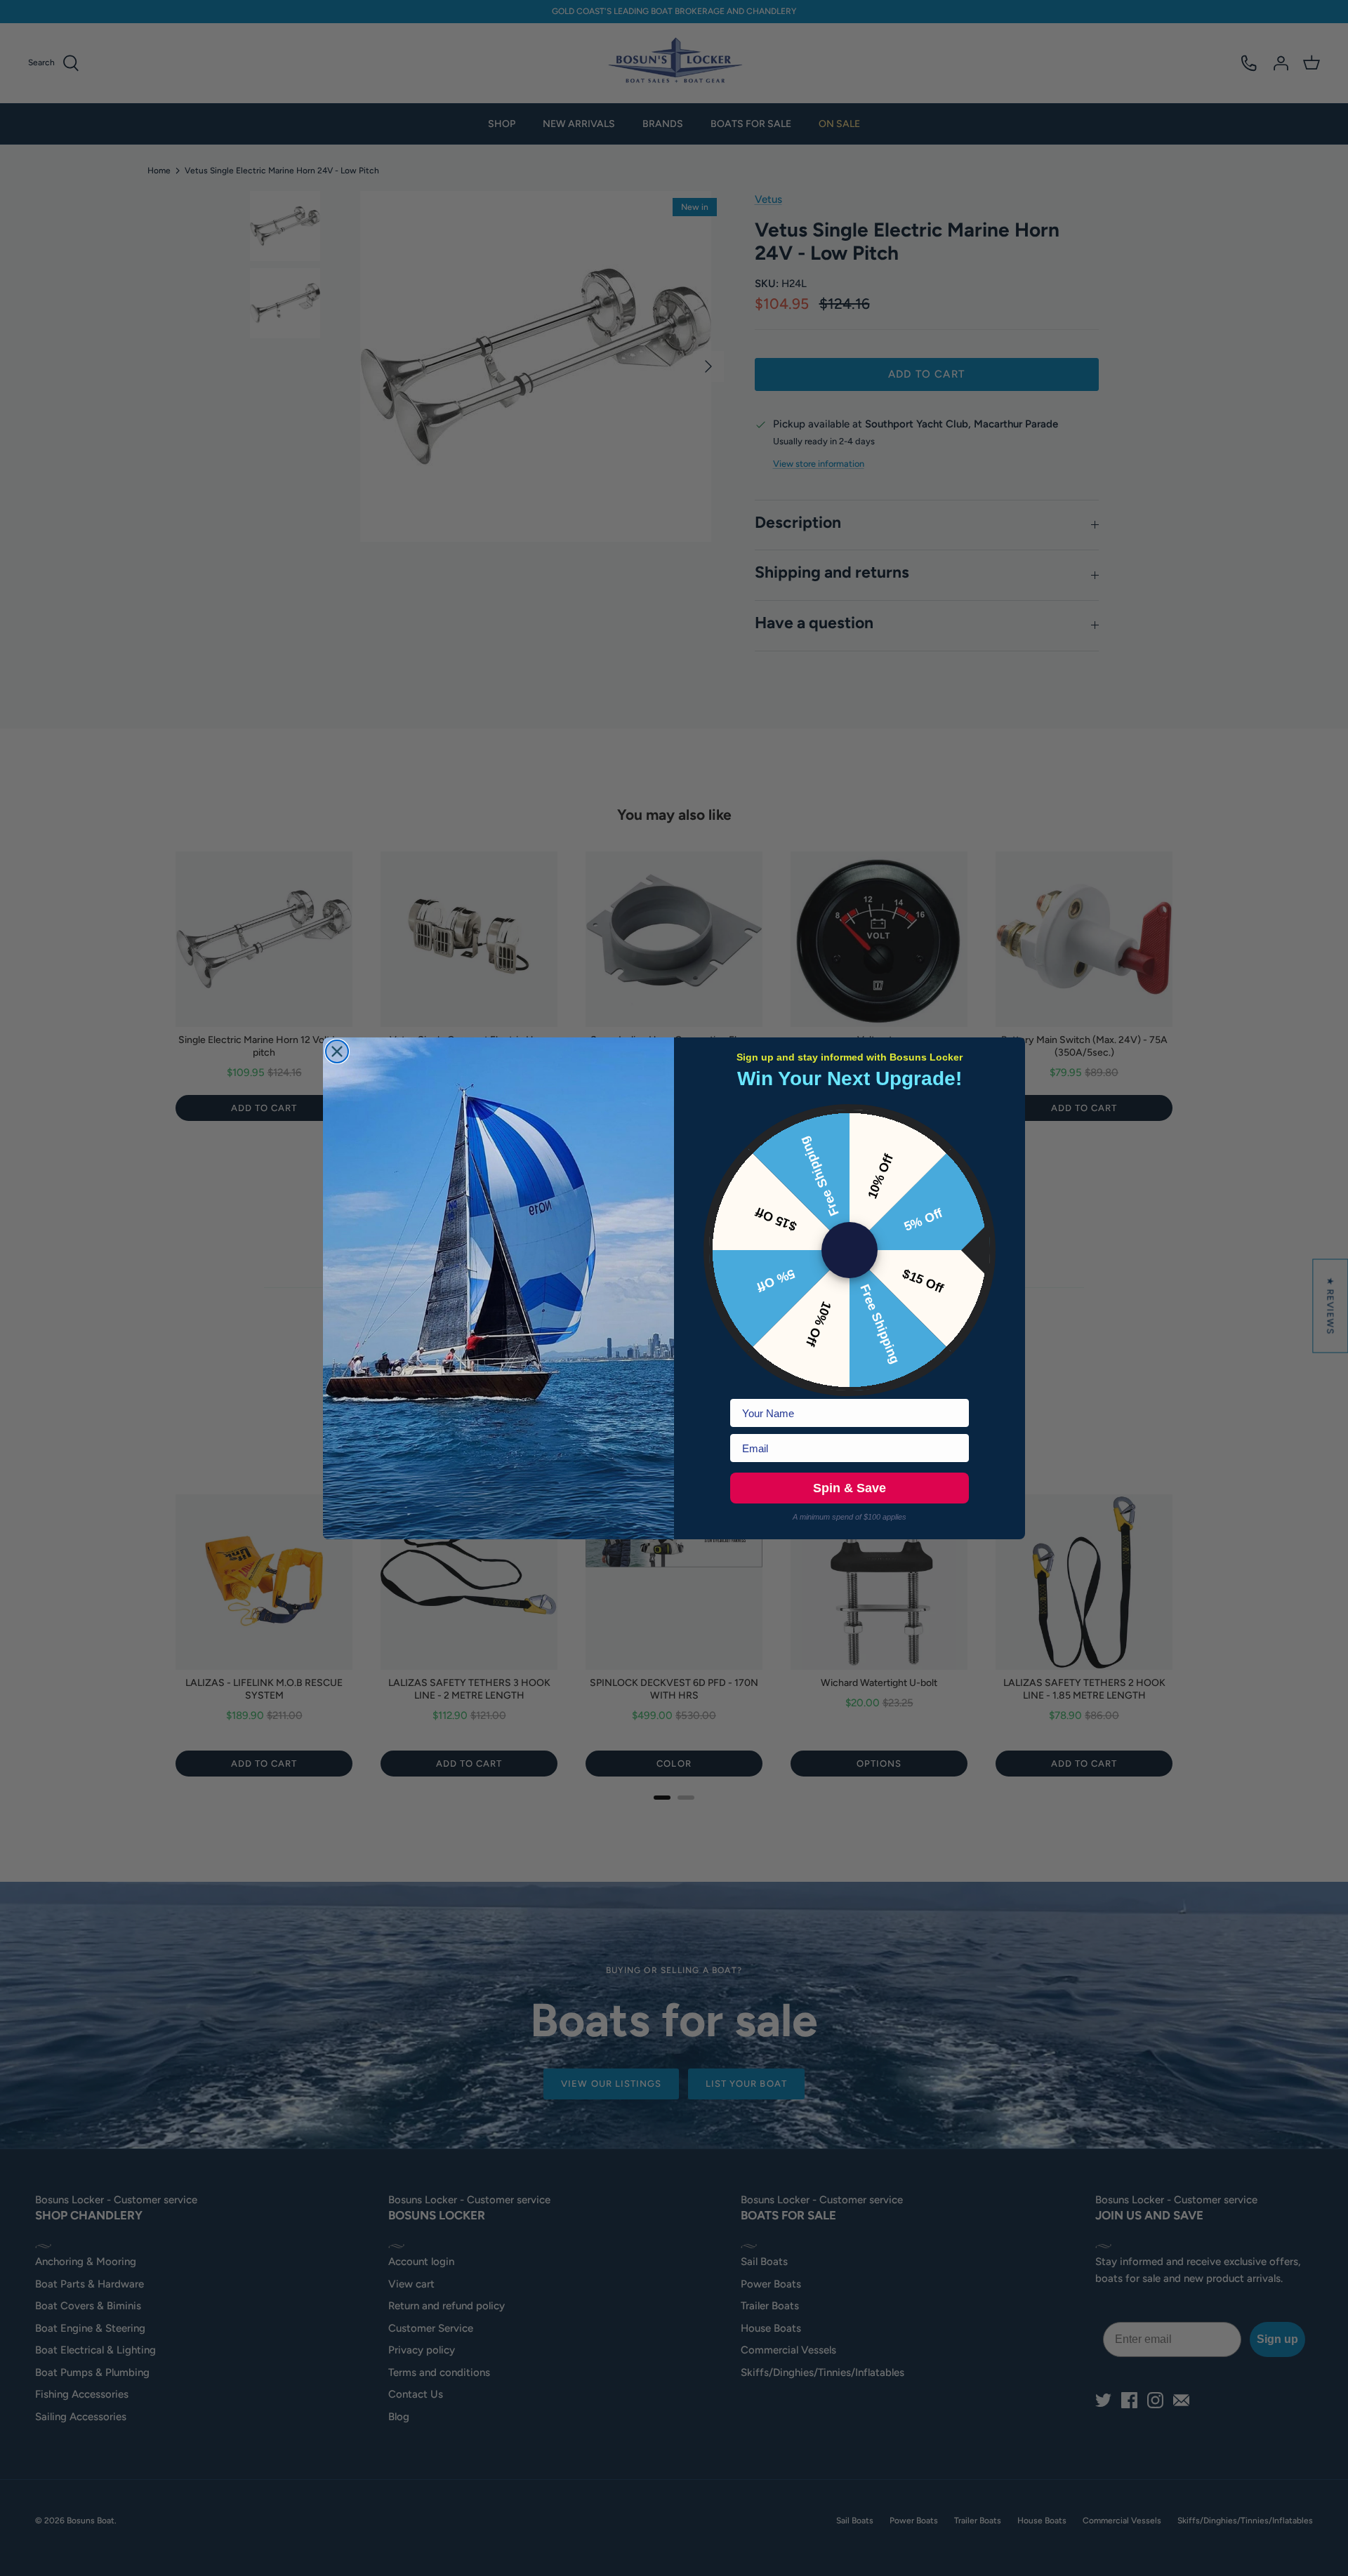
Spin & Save (850, 1488)
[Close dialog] (337, 1051)
